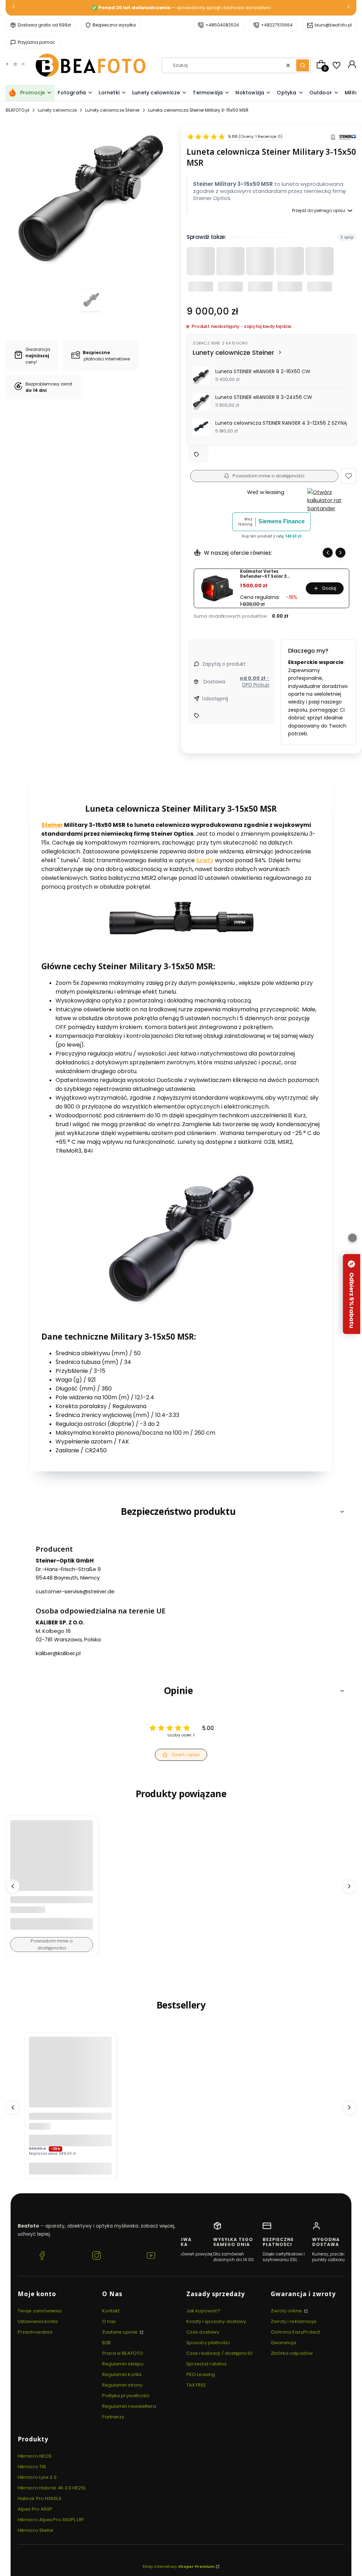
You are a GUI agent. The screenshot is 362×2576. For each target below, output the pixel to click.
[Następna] (349, 8)
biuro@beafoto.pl (333, 25)
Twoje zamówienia (40, 2311)
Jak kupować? (203, 2311)
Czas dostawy (203, 2332)
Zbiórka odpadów (292, 2353)
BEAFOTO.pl (17, 110)
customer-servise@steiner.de (75, 1592)
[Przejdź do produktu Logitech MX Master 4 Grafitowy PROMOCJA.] (70, 2078)
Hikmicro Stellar (36, 2530)
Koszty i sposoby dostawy (216, 2321)
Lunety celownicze (57, 110)
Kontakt (111, 2311)
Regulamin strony (122, 2385)
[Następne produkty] (349, 1886)
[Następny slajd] (340, 553)
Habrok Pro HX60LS (40, 2498)
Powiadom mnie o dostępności (268, 476)
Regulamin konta (122, 2374)
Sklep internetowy (179, 2566)
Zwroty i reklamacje (294, 2321)
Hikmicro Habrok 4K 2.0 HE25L (52, 2488)
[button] (303, 65)
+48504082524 (222, 25)
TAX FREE (196, 2385)
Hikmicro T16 (32, 2467)
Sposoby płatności (208, 2343)
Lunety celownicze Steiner (112, 110)
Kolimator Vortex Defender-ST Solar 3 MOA (263, 574)
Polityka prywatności (126, 2396)
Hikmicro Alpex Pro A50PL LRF (51, 2520)
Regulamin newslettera (129, 2406)
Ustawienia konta (38, 2321)
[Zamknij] (352, 1238)
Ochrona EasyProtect (296, 2332)
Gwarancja (284, 2343)
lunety (205, 861)
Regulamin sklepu (123, 2364)
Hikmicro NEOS (35, 2456)
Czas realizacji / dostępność (220, 2353)
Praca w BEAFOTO (123, 2353)
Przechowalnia (35, 2332)
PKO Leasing (201, 2374)
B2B (106, 2343)
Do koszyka (70, 2168)
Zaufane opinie (121, 2332)
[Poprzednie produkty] (13, 1886)
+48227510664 (277, 25)
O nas (109, 2321)
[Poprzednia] (13, 8)
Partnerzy (113, 2417)
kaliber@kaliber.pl (58, 1653)
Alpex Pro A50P (35, 2509)
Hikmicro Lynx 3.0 (37, 2477)
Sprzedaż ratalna (206, 2364)
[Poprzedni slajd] (328, 553)
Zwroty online (287, 2311)
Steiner (52, 825)
